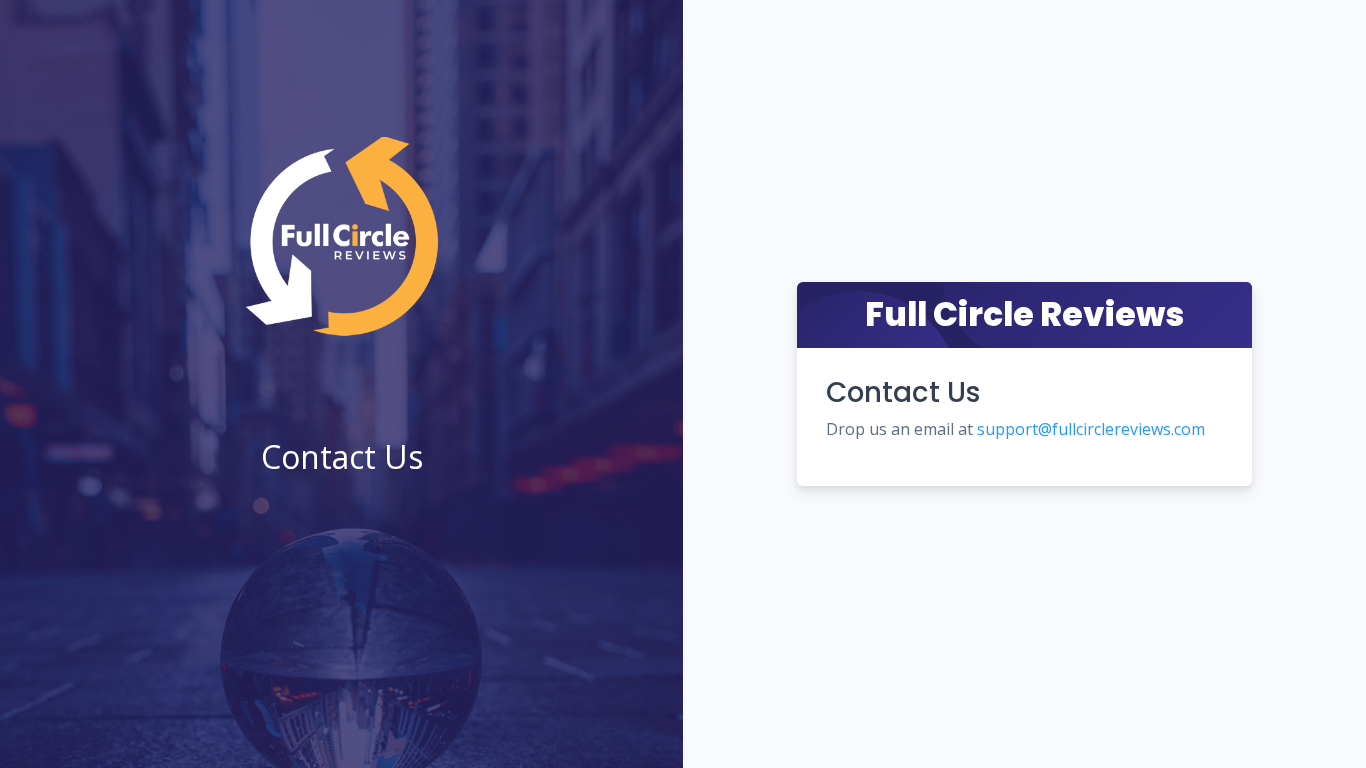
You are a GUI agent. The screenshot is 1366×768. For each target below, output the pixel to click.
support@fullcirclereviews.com (1091, 429)
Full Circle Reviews (1024, 314)
